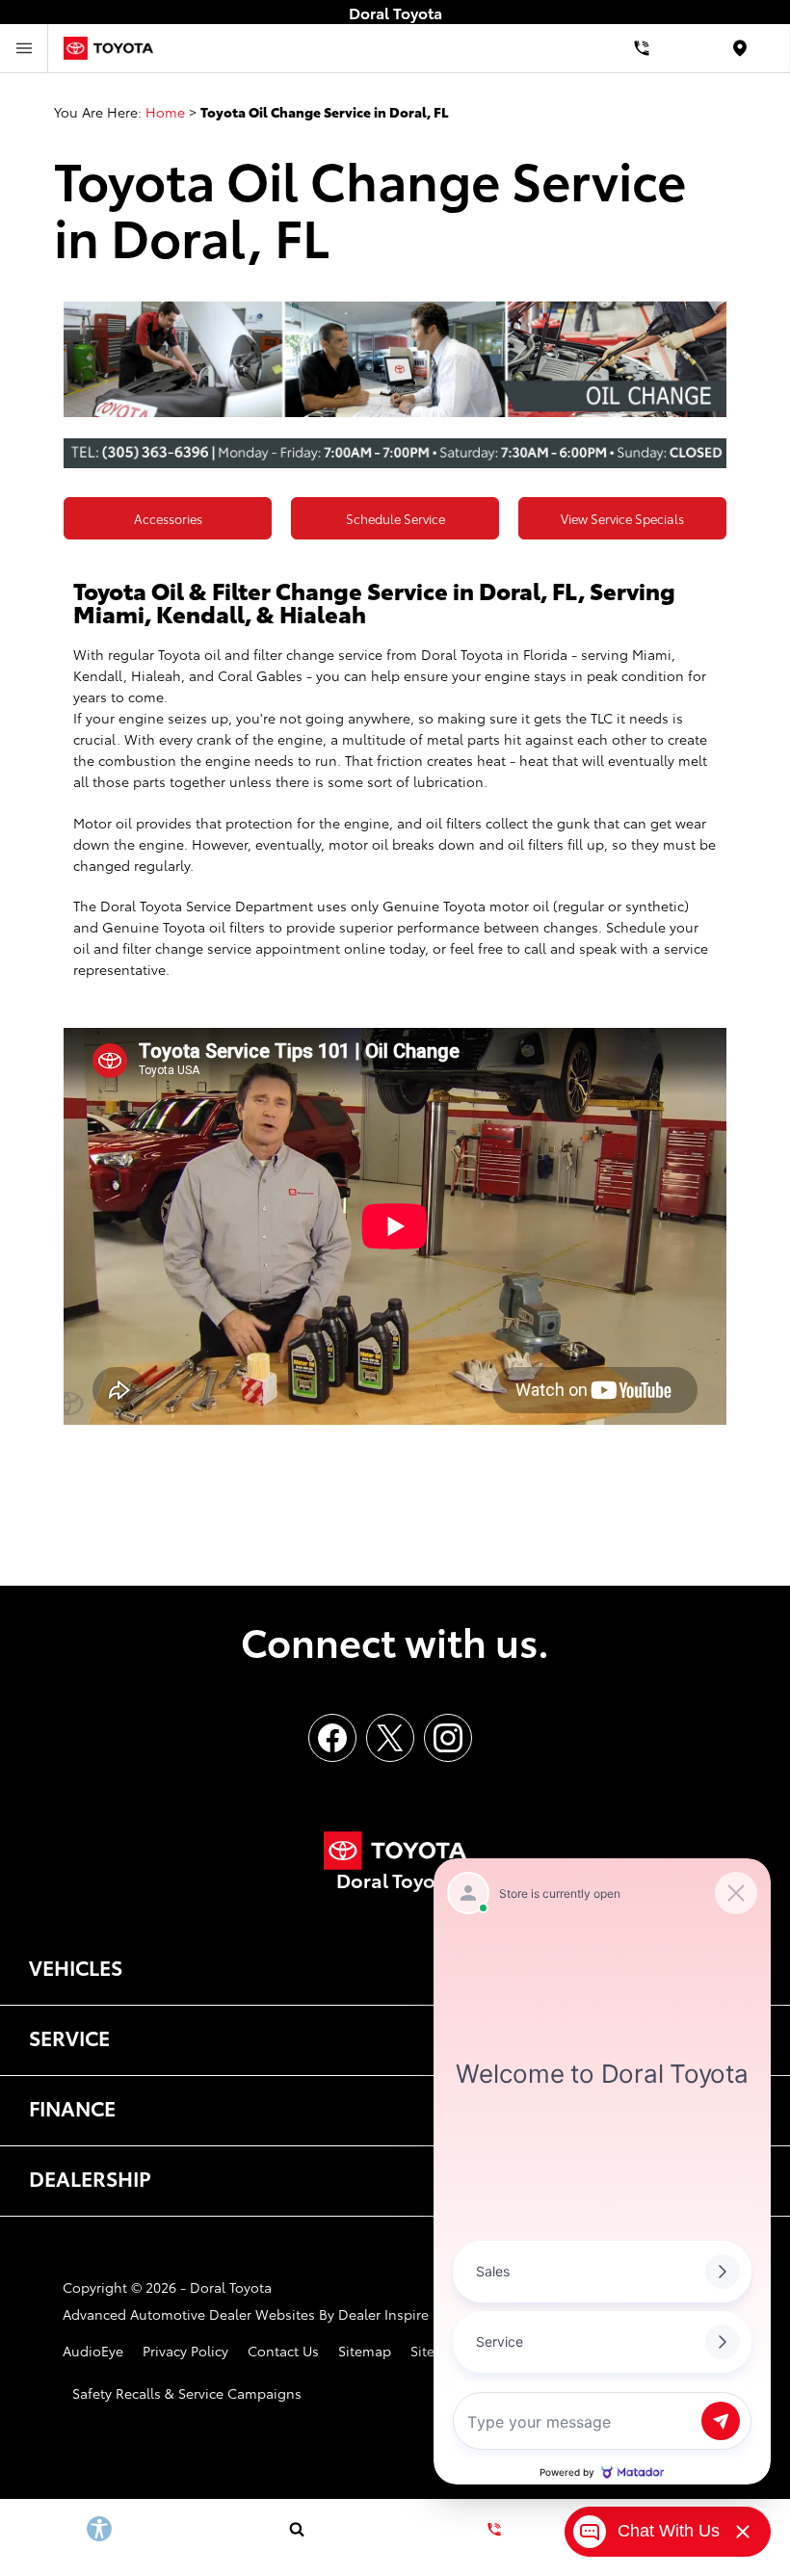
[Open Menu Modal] (24, 48)
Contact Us (283, 2351)
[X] (390, 1738)
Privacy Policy (185, 2351)
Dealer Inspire (383, 2314)
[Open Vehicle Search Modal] (296, 2529)
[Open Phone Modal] (642, 48)
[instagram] (448, 1738)
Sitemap (365, 2351)
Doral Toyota (231, 2287)
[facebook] (332, 1738)
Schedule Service (395, 518)
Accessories (168, 518)
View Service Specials (622, 518)
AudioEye (93, 2351)
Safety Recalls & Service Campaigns (187, 2393)
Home (165, 112)
